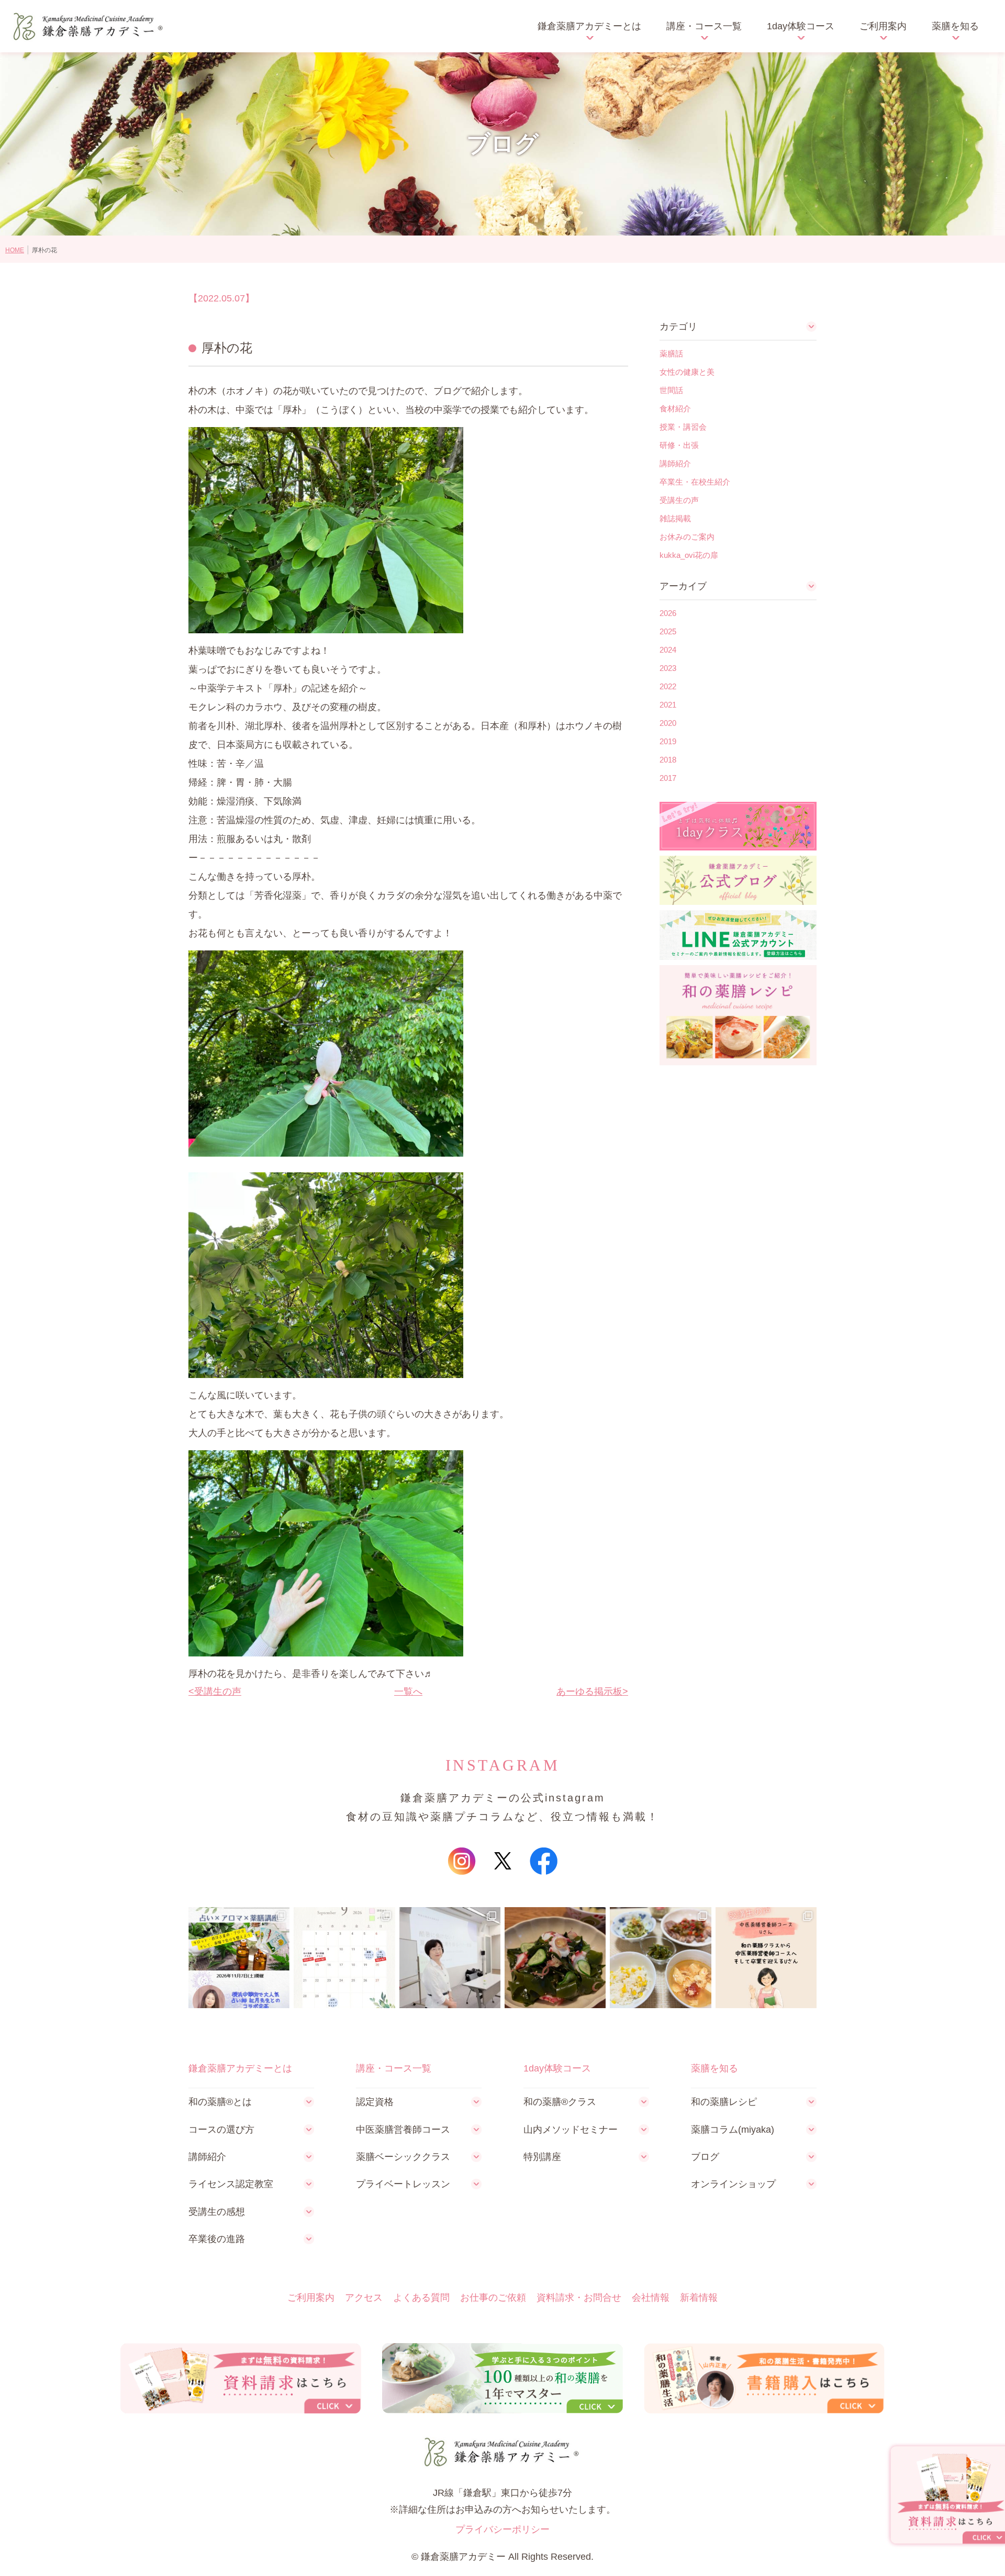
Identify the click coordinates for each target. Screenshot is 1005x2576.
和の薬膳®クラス (560, 2102)
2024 (668, 650)
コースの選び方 (221, 2130)
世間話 (671, 390)
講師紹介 (675, 463)
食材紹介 (675, 408)
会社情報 (651, 2298)
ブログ (705, 2157)
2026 (668, 613)
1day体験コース (801, 26)
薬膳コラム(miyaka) (733, 2130)
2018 (668, 760)
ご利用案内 (883, 26)
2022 (668, 686)
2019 (668, 741)
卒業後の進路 (217, 2239)
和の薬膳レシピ (724, 2102)
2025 (668, 631)
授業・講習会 (683, 427)
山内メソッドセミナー (571, 2130)
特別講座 (542, 2157)
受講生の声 (218, 1692)
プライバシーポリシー (502, 2529)
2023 (668, 668)
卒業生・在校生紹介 (695, 482)
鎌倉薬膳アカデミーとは (589, 26)
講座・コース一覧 (704, 26)
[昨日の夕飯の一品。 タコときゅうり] (555, 1958)
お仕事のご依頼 (493, 2298)
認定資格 (375, 2102)
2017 (668, 778)
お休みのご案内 (687, 537)
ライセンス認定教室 (231, 2184)
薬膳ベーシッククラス (403, 2157)
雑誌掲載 (675, 518)
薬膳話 (671, 354)
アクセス (364, 2298)
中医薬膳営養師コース (403, 2130)
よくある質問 (421, 2298)
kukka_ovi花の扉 (689, 555)
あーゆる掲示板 (589, 1692)
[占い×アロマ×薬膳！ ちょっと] (239, 1958)
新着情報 (699, 2298)
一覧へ (408, 1692)
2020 (668, 723)
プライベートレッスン (403, 2184)
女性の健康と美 (687, 372)
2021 (668, 705)
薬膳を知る (955, 26)
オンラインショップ (733, 2184)
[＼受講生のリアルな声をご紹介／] (766, 1958)
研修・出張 (679, 445)
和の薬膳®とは (220, 2102)
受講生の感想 (217, 2212)
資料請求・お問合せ (579, 2298)
